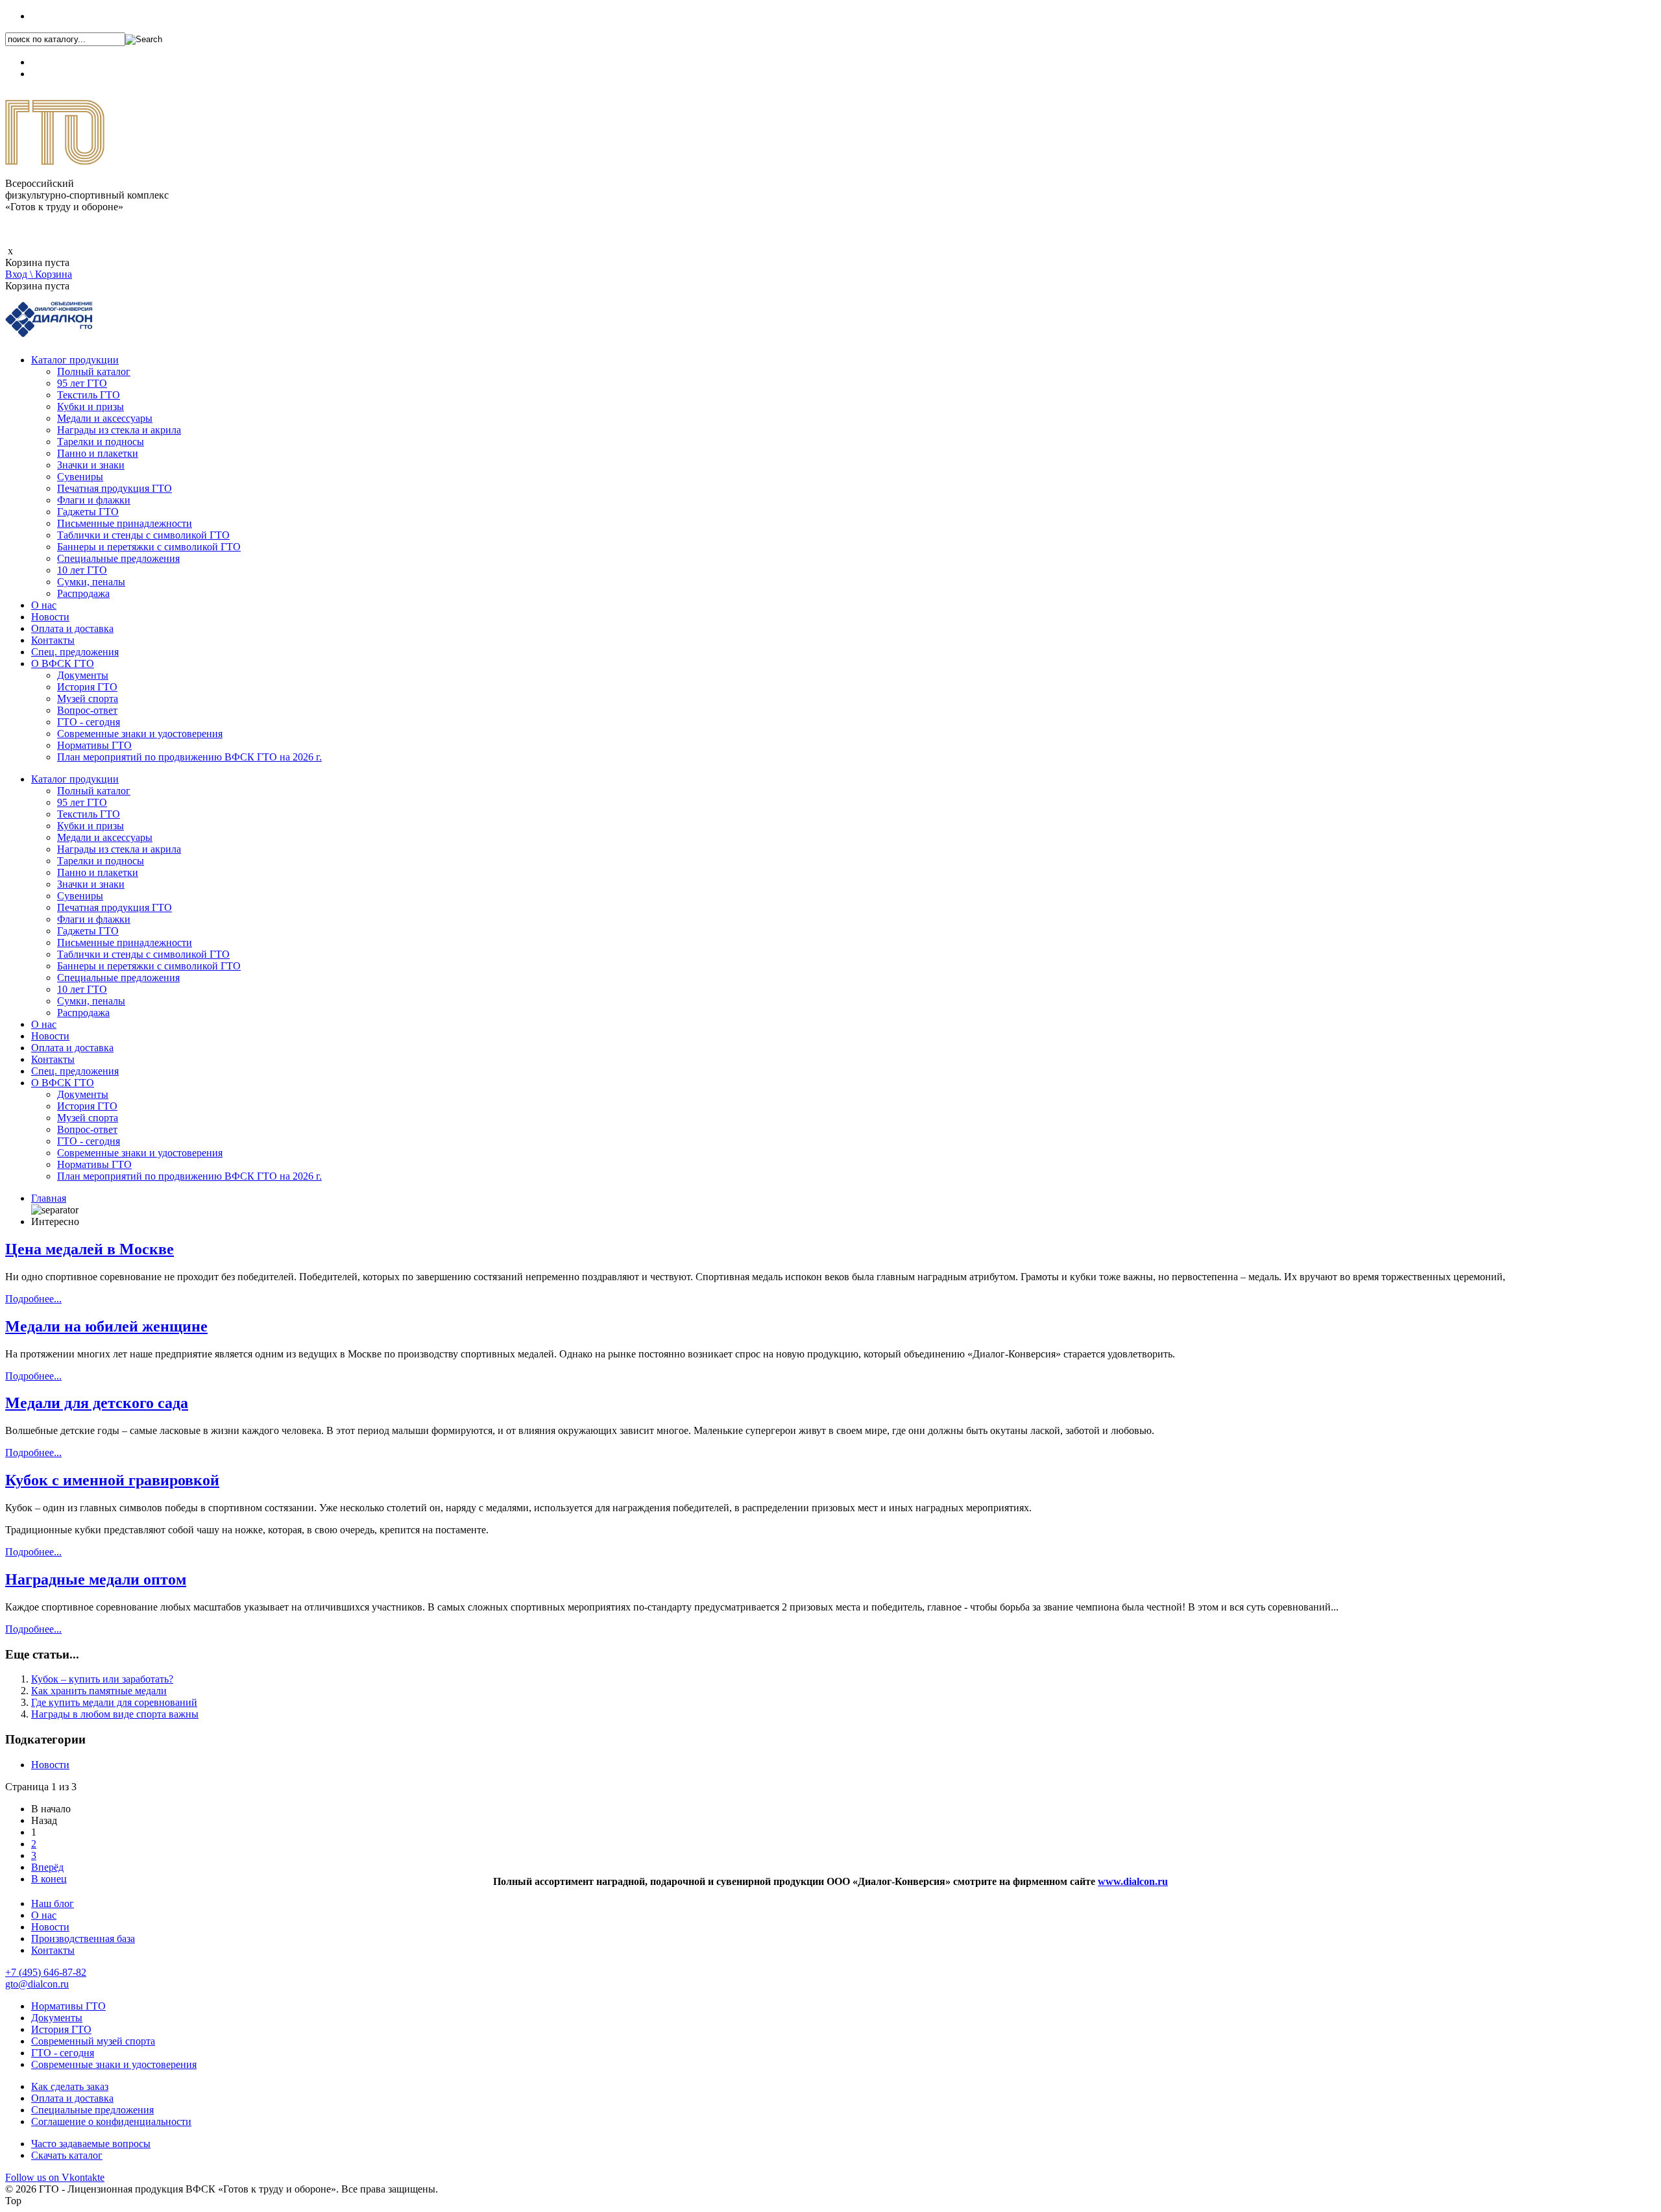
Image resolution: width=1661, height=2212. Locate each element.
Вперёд (47, 1867)
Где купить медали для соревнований (114, 1702)
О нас (44, 605)
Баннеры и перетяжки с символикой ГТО (149, 547)
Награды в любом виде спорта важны (115, 1714)
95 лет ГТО (82, 383)
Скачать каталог (67, 2155)
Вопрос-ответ (87, 710)
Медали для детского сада (97, 1403)
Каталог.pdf (56, 74)
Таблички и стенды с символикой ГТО (143, 535)
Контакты (53, 640)
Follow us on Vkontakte (55, 2177)
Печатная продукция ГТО (115, 488)
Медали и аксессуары (105, 418)
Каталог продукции (75, 360)
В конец (49, 1879)
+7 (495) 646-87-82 (72, 16)
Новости (50, 617)
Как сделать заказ (70, 2086)
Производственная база (83, 1939)
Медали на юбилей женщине (106, 1326)
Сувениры (80, 477)
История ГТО (87, 687)
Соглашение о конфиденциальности (111, 2121)
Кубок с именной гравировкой (112, 1480)
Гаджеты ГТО (88, 512)
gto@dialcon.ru (37, 1984)
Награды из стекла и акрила (119, 430)
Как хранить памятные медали (99, 1691)
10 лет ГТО (82, 570)
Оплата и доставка (72, 628)
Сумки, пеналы (91, 582)
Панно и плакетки (98, 453)
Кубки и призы (91, 407)
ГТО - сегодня (89, 722)
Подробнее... (33, 1299)
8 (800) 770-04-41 (69, 62)
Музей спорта (88, 699)
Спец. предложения (75, 652)
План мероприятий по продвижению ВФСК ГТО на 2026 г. (189, 757)
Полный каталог (94, 371)
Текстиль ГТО (89, 395)
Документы (83, 675)
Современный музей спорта (93, 2041)
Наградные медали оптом (96, 1579)
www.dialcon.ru (1133, 1881)
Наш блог (53, 1903)
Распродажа (83, 593)
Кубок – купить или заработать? (102, 1679)
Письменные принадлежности (125, 523)
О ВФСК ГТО (63, 663)
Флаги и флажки (94, 500)
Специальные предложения (118, 558)
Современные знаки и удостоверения (140, 734)
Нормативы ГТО (94, 745)
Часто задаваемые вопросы (91, 2144)
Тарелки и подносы (101, 442)
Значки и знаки (91, 465)
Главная (49, 1198)
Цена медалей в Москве (90, 1249)
